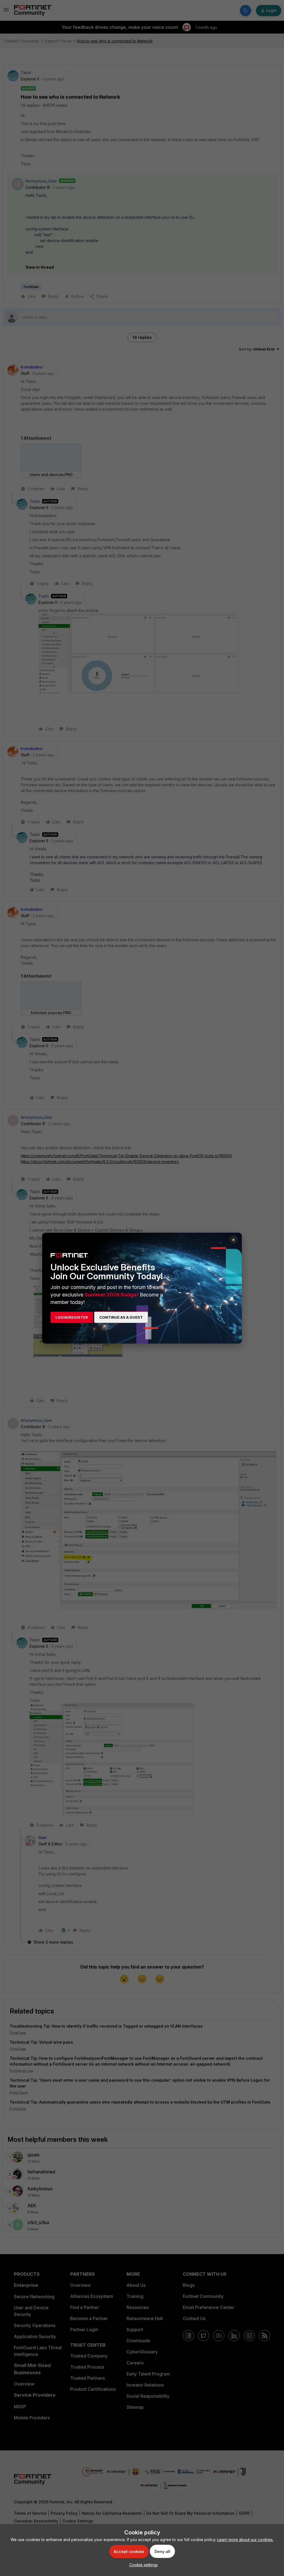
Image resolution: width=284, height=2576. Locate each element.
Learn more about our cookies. (245, 2540)
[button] (142, 2565)
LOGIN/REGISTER (72, 1317)
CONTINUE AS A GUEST (121, 1317)
